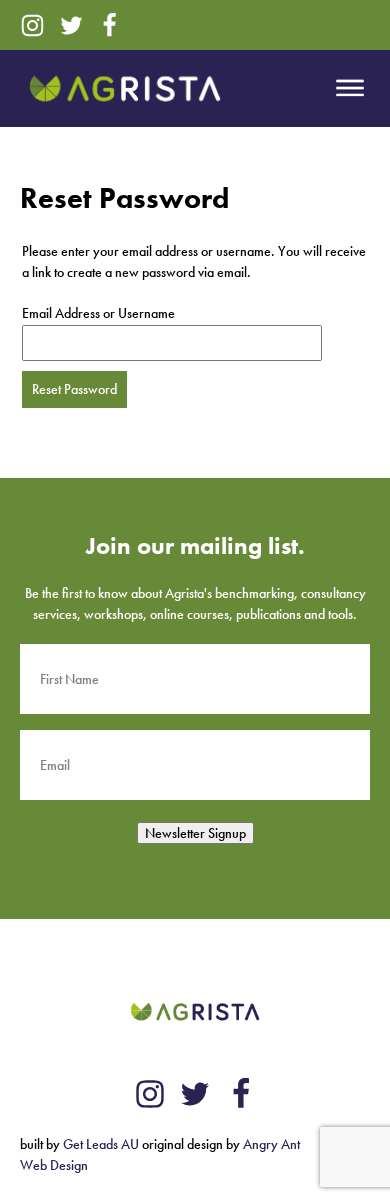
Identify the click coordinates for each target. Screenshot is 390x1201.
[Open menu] (350, 88)
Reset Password (74, 389)
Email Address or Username (98, 313)
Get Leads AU (101, 1144)
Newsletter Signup (195, 833)
